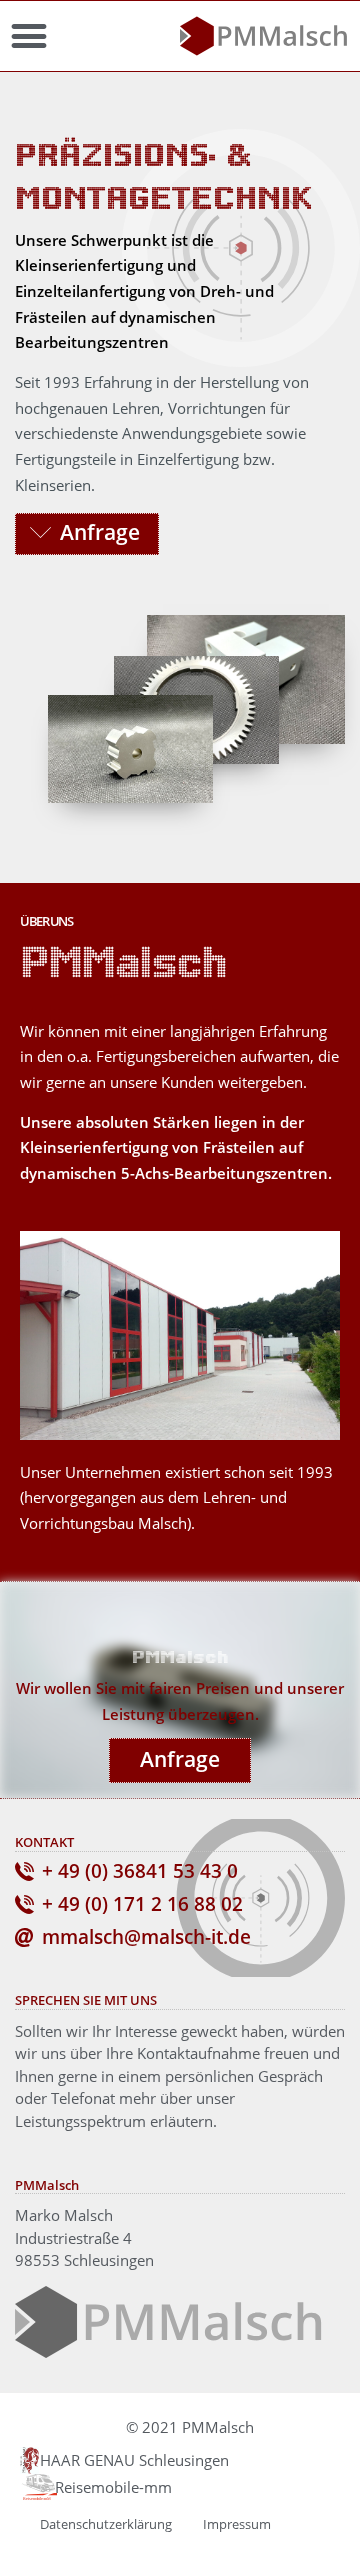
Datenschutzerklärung (106, 2524)
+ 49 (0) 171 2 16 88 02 (142, 1904)
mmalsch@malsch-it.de (146, 1937)
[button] (28, 36)
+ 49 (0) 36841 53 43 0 (140, 1871)
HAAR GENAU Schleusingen (134, 2460)
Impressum (237, 2524)
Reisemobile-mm (113, 2487)
